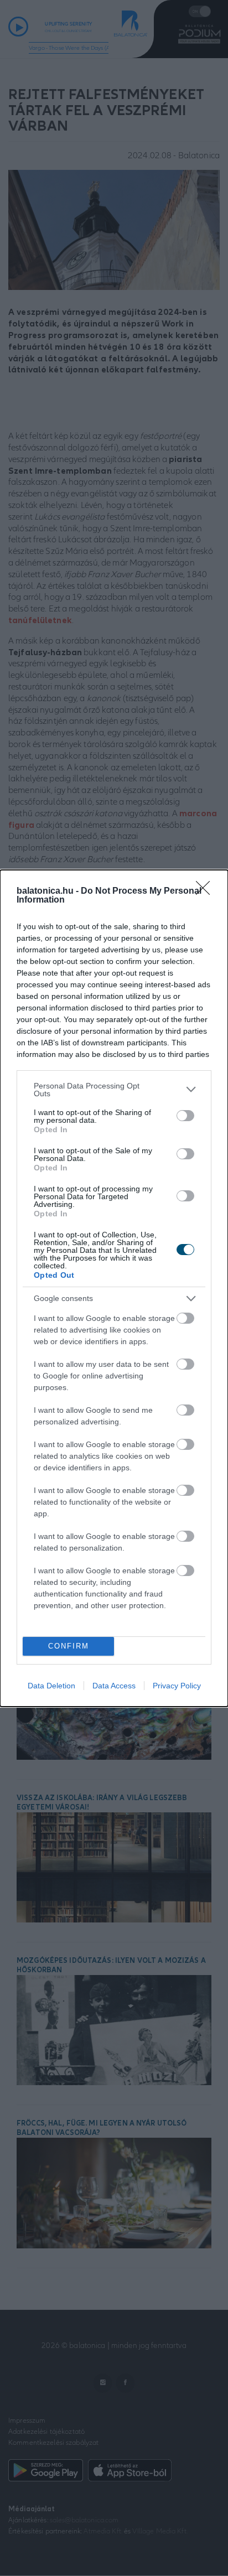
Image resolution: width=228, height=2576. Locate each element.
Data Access (114, 1686)
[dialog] (114, 1288)
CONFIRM (69, 1646)
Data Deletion (51, 1686)
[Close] (206, 892)
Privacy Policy (177, 1686)
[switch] (185, 1116)
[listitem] (114, 1090)
